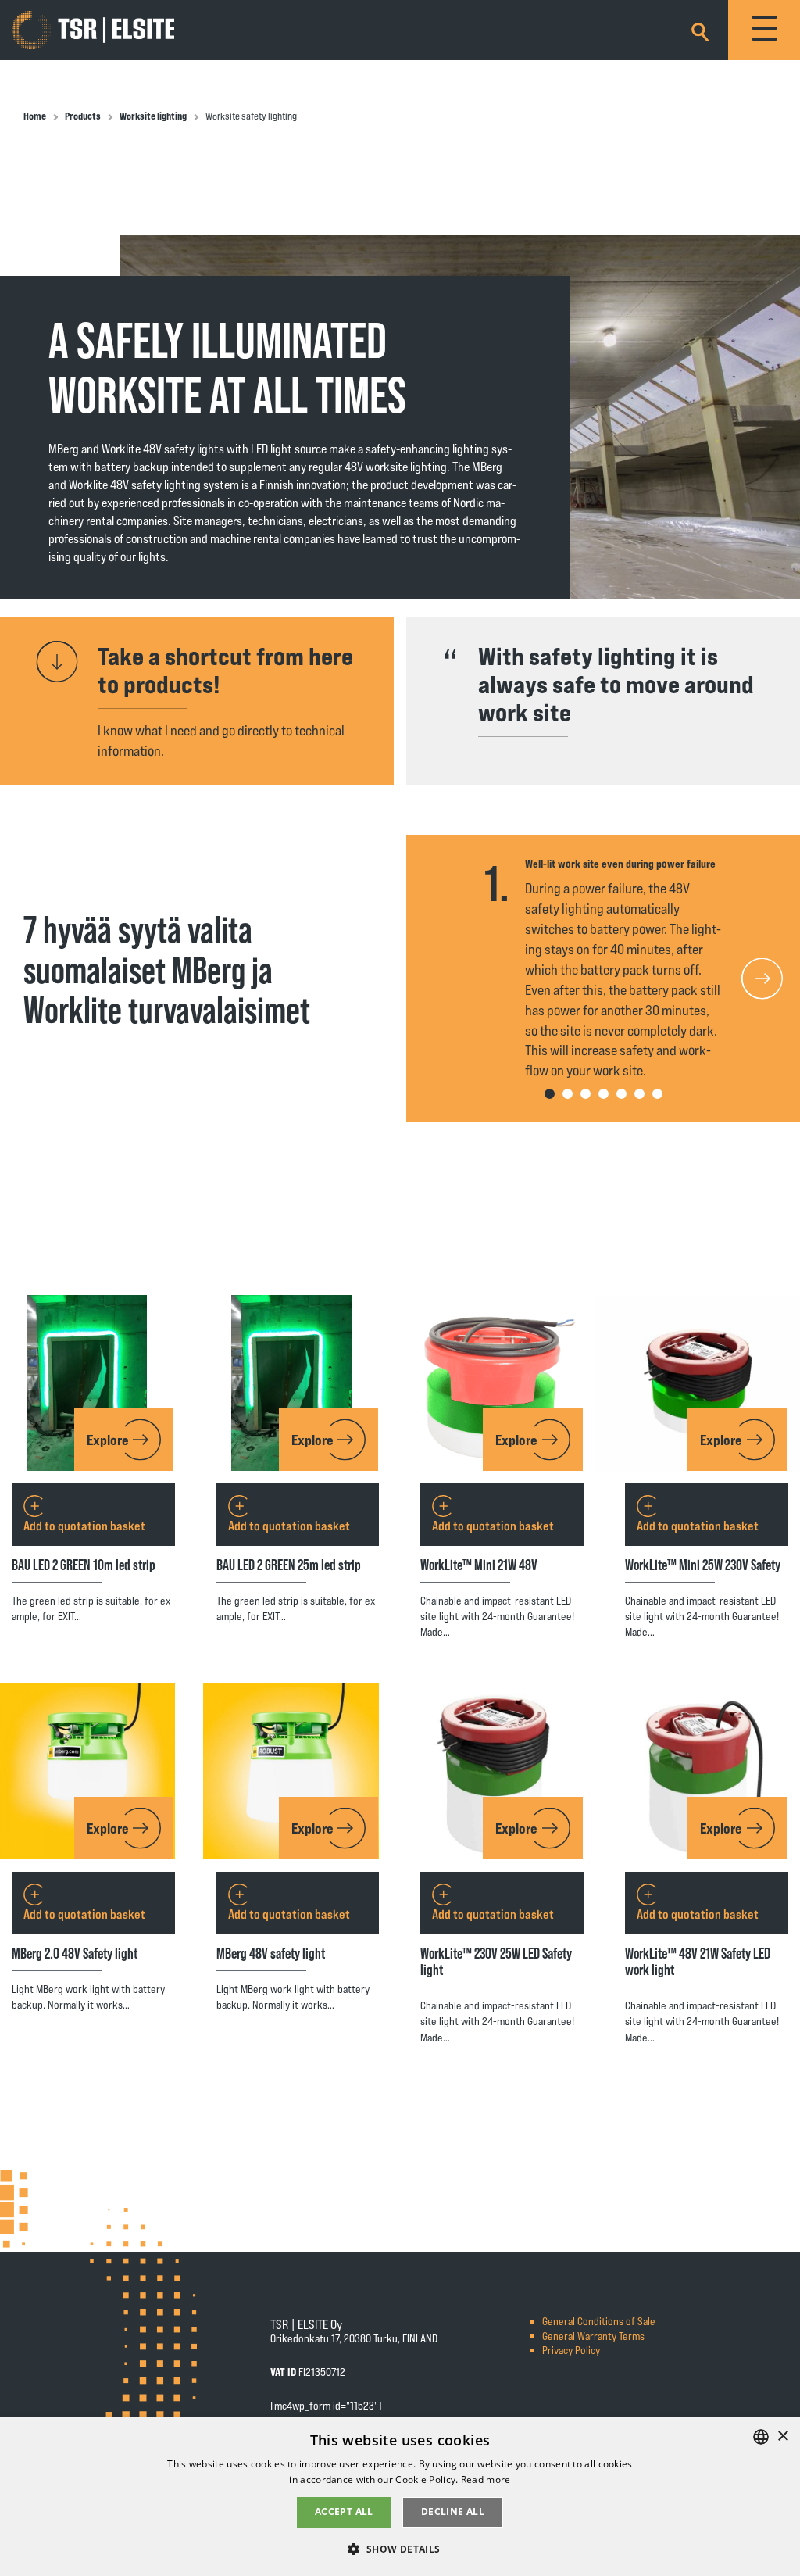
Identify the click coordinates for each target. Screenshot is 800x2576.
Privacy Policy (571, 2350)
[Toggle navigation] (764, 30)
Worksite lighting (153, 116)
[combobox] (761, 2437)
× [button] (782, 2436)
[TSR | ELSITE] (93, 30)
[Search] (700, 29)
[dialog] (400, 2497)
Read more (486, 2479)
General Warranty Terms (593, 2336)
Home (35, 116)
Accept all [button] (344, 2512)
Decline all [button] (453, 2512)
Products (83, 116)
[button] (766, 979)
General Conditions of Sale (599, 2321)
